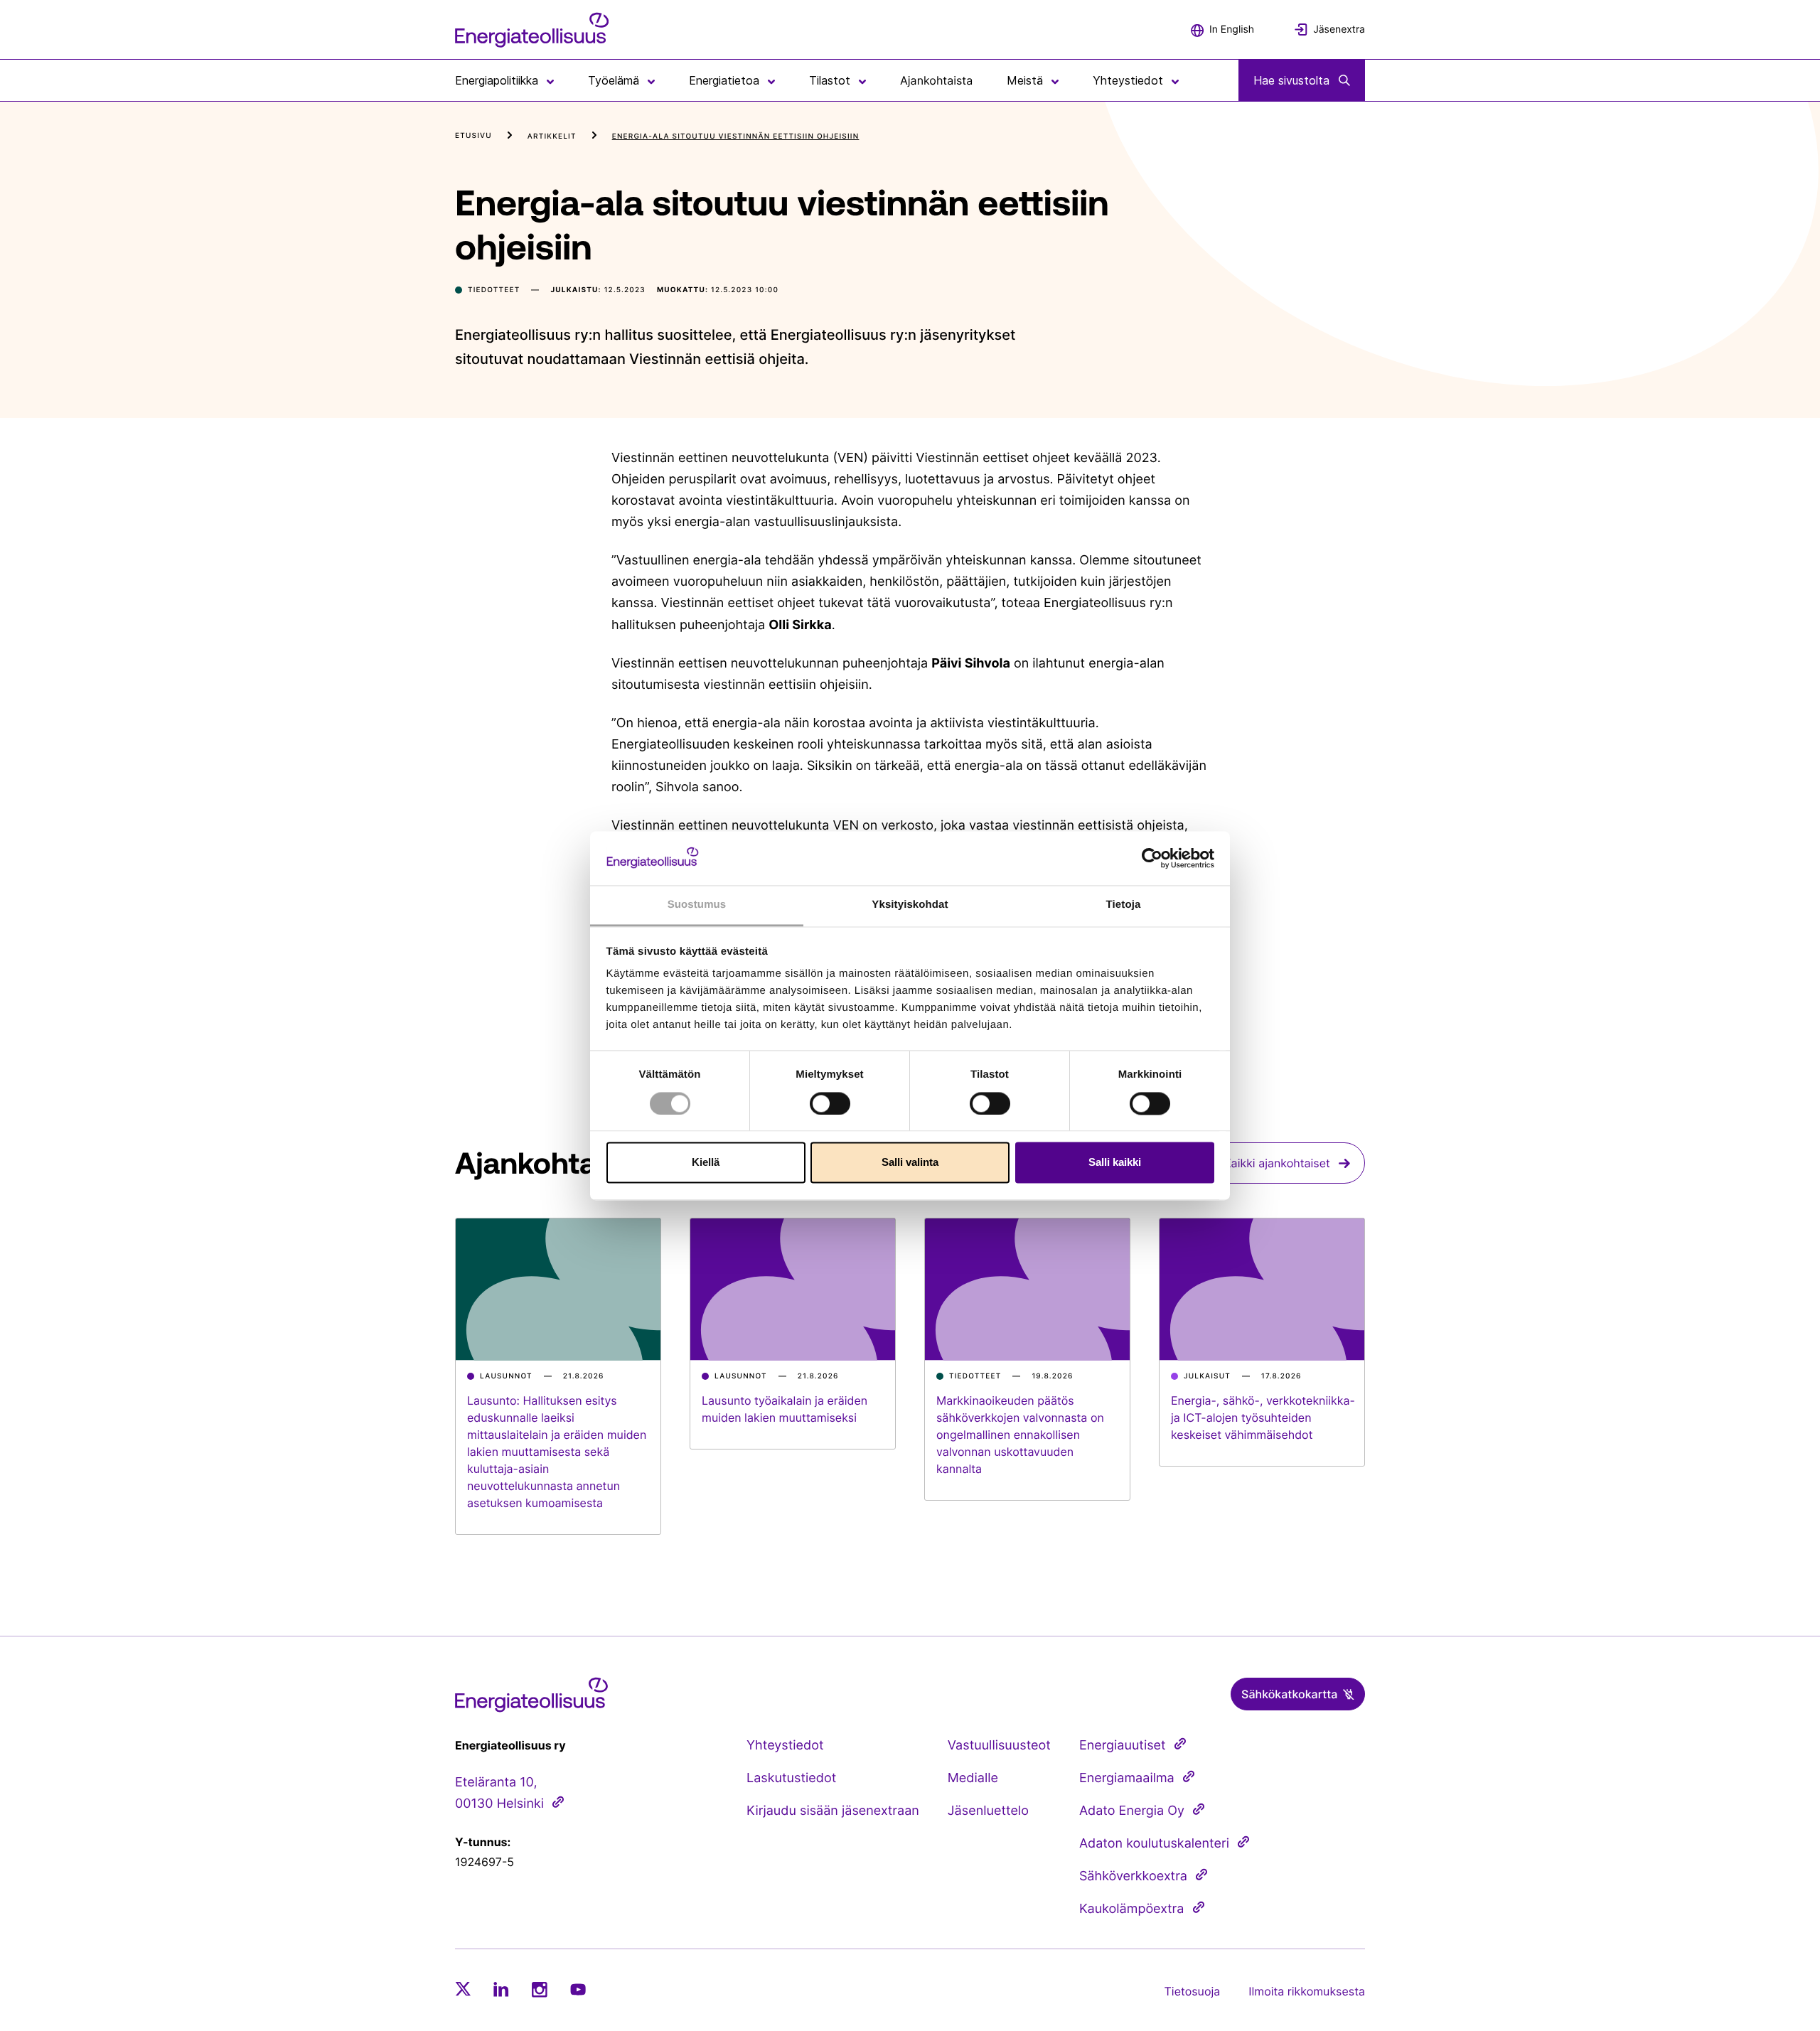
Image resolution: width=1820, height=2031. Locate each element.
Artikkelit (552, 136)
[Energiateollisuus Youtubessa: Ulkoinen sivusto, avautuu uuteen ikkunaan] (578, 1989)
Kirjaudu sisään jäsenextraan (833, 1811)
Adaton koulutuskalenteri (1154, 1844)
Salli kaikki (1115, 1163)
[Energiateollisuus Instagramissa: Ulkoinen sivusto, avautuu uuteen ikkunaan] (540, 1989)
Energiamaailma (1127, 1778)
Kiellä (706, 1163)
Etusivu (473, 136)
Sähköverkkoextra (1133, 1876)
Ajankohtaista (936, 80)
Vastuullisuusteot (999, 1746)
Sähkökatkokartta (1289, 1694)
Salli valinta (910, 1163)
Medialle (973, 1778)
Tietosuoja (1193, 1991)
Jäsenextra (1339, 30)
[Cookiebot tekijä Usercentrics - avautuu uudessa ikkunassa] (1152, 858)
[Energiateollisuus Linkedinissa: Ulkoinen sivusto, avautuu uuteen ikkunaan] (501, 1989)
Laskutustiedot (791, 1778)
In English (1232, 30)
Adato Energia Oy (1132, 1811)
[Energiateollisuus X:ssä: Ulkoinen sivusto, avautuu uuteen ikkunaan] (463, 1989)
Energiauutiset (1123, 1746)
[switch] (830, 1103)
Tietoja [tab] (1124, 905)
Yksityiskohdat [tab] (910, 905)
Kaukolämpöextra (1132, 1909)
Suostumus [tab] (697, 905)
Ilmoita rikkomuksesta (1307, 1991)
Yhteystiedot (785, 1746)
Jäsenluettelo (988, 1811)
